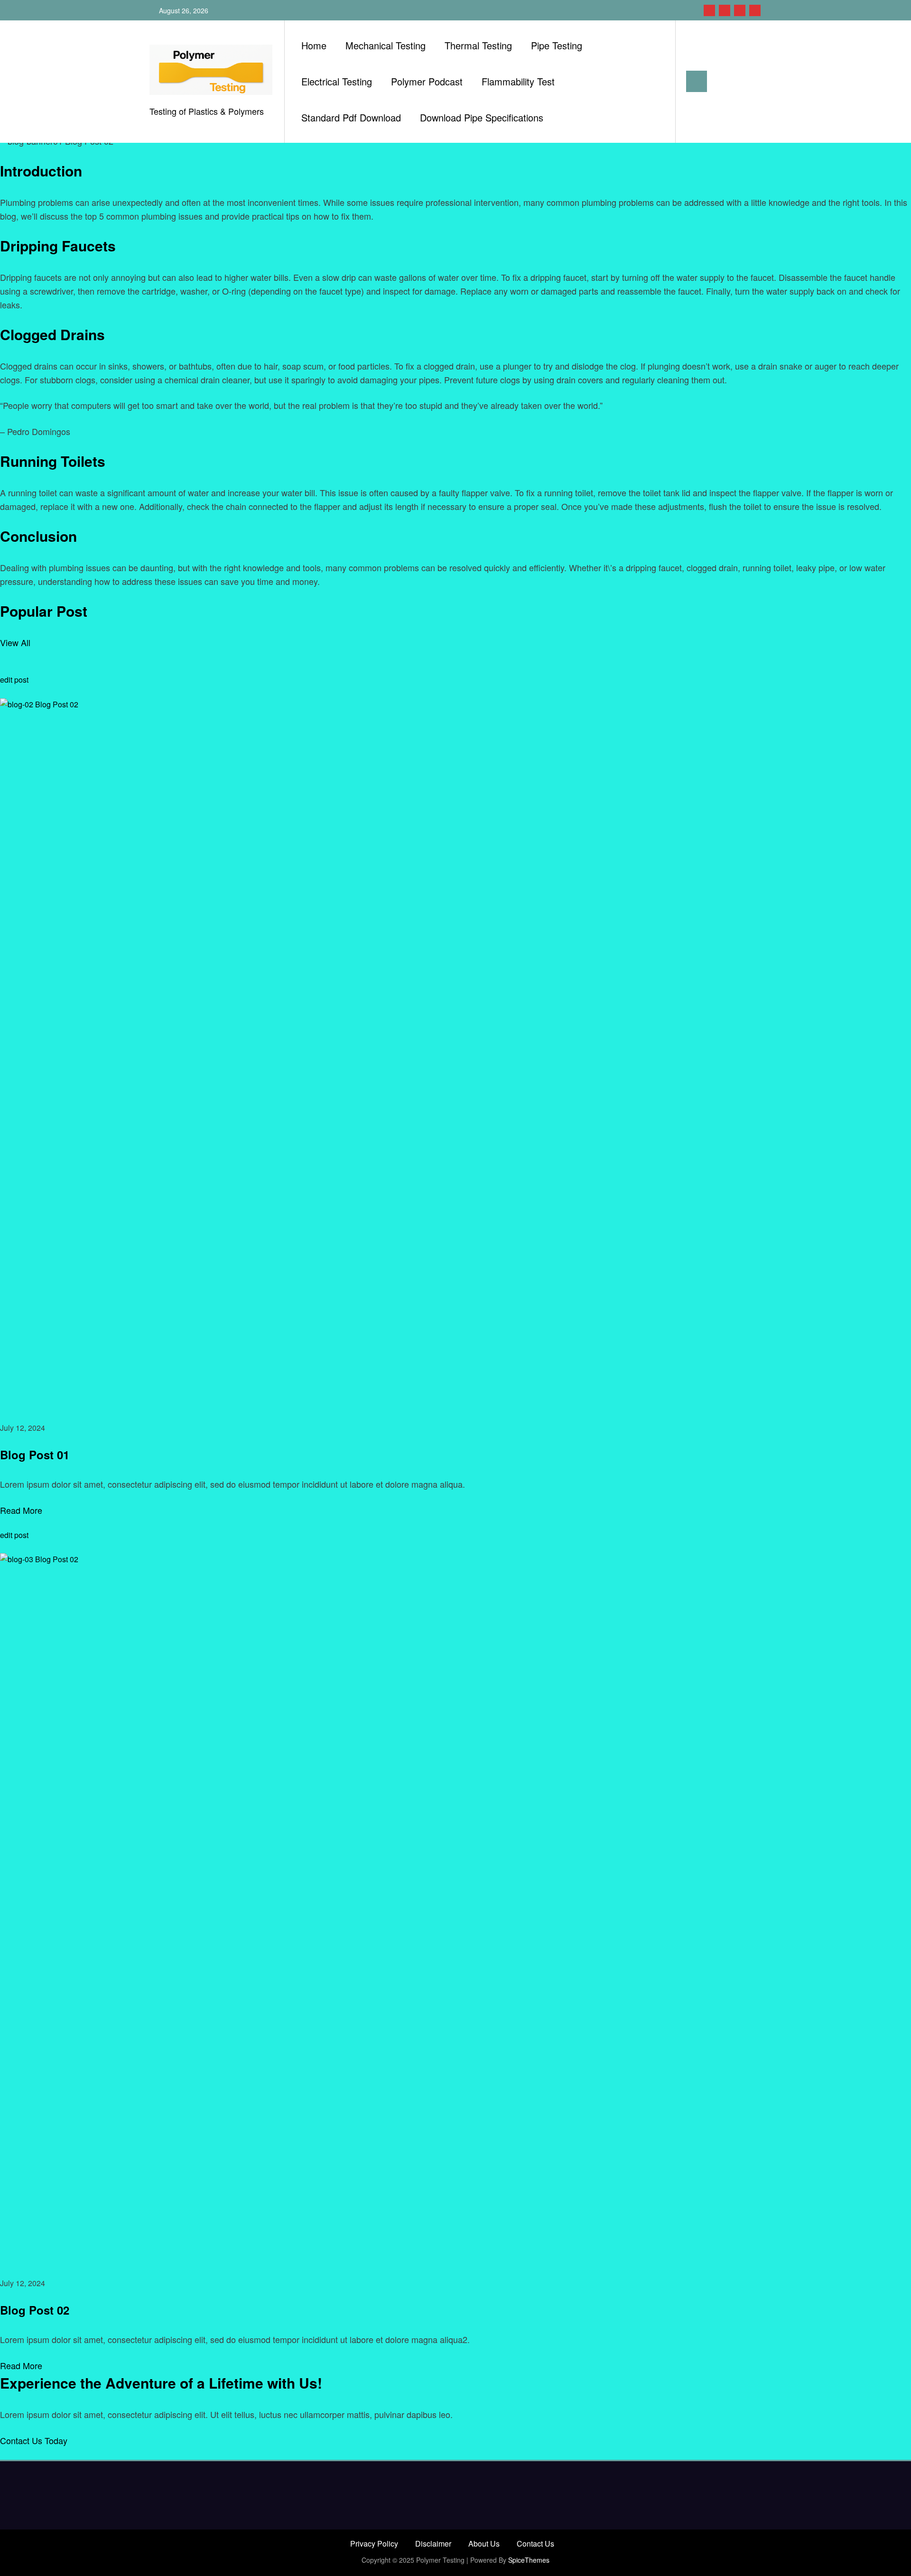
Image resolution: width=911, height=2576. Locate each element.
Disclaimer (433, 2544)
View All (15, 642)
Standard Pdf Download (351, 117)
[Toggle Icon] (697, 81)
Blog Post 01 (35, 1455)
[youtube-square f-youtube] (755, 10)
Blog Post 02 (35, 2310)
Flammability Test (518, 81)
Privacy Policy (374, 2544)
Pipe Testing (557, 45)
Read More (21, 1510)
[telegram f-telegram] (740, 10)
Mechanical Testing (386, 45)
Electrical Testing (337, 81)
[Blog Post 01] (455, 1053)
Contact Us (535, 2544)
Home (314, 45)
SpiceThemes (529, 2560)
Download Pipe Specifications (482, 117)
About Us (484, 2544)
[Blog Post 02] (455, 1908)
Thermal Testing (478, 45)
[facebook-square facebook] (709, 10)
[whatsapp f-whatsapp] (725, 10)
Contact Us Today (34, 2440)
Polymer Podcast (427, 81)
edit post (14, 680)
